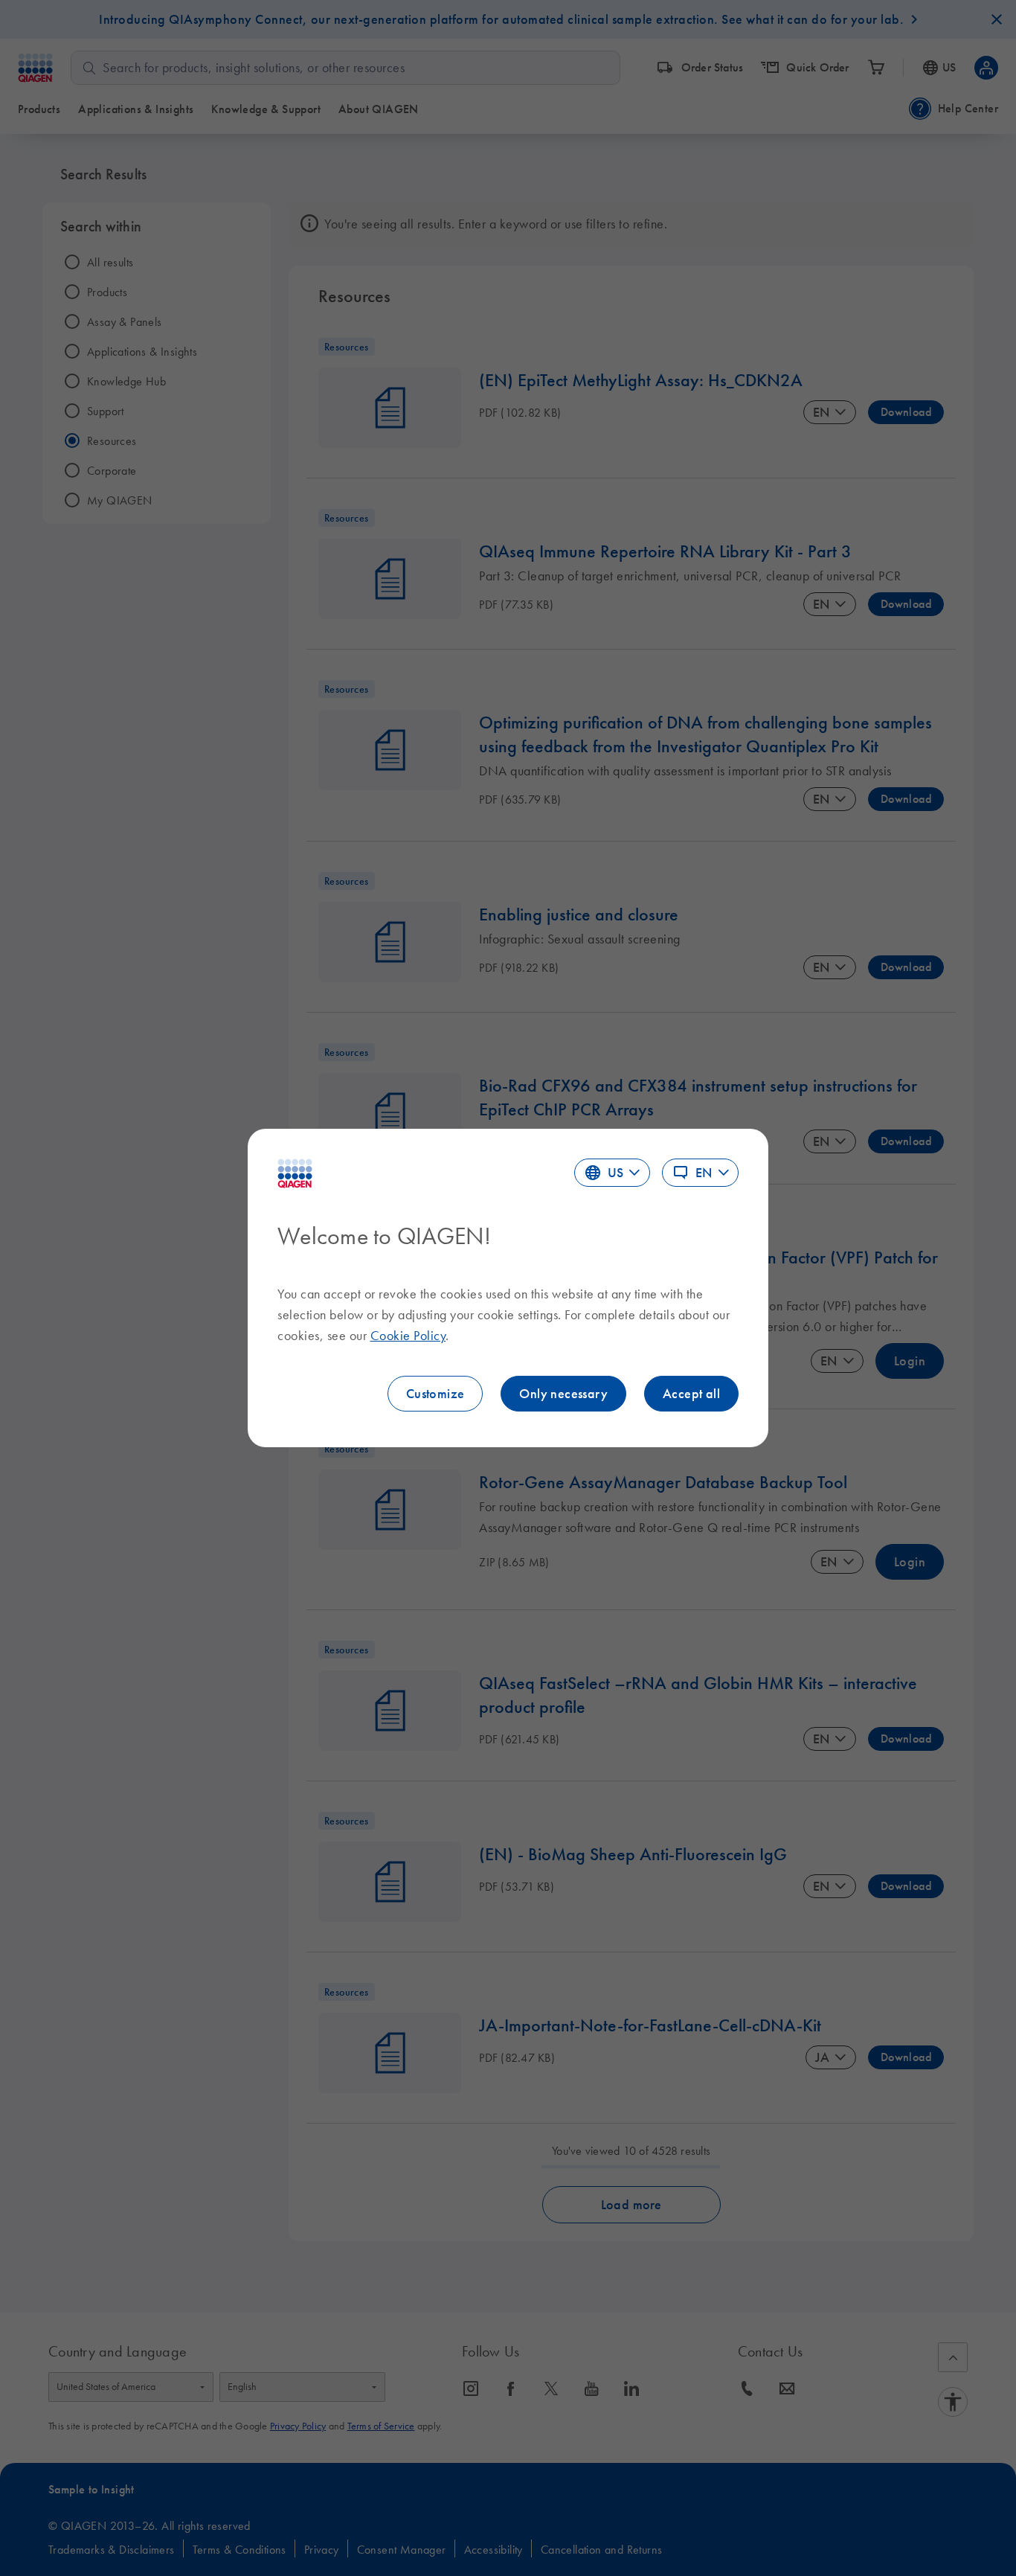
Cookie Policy (408, 1336)
